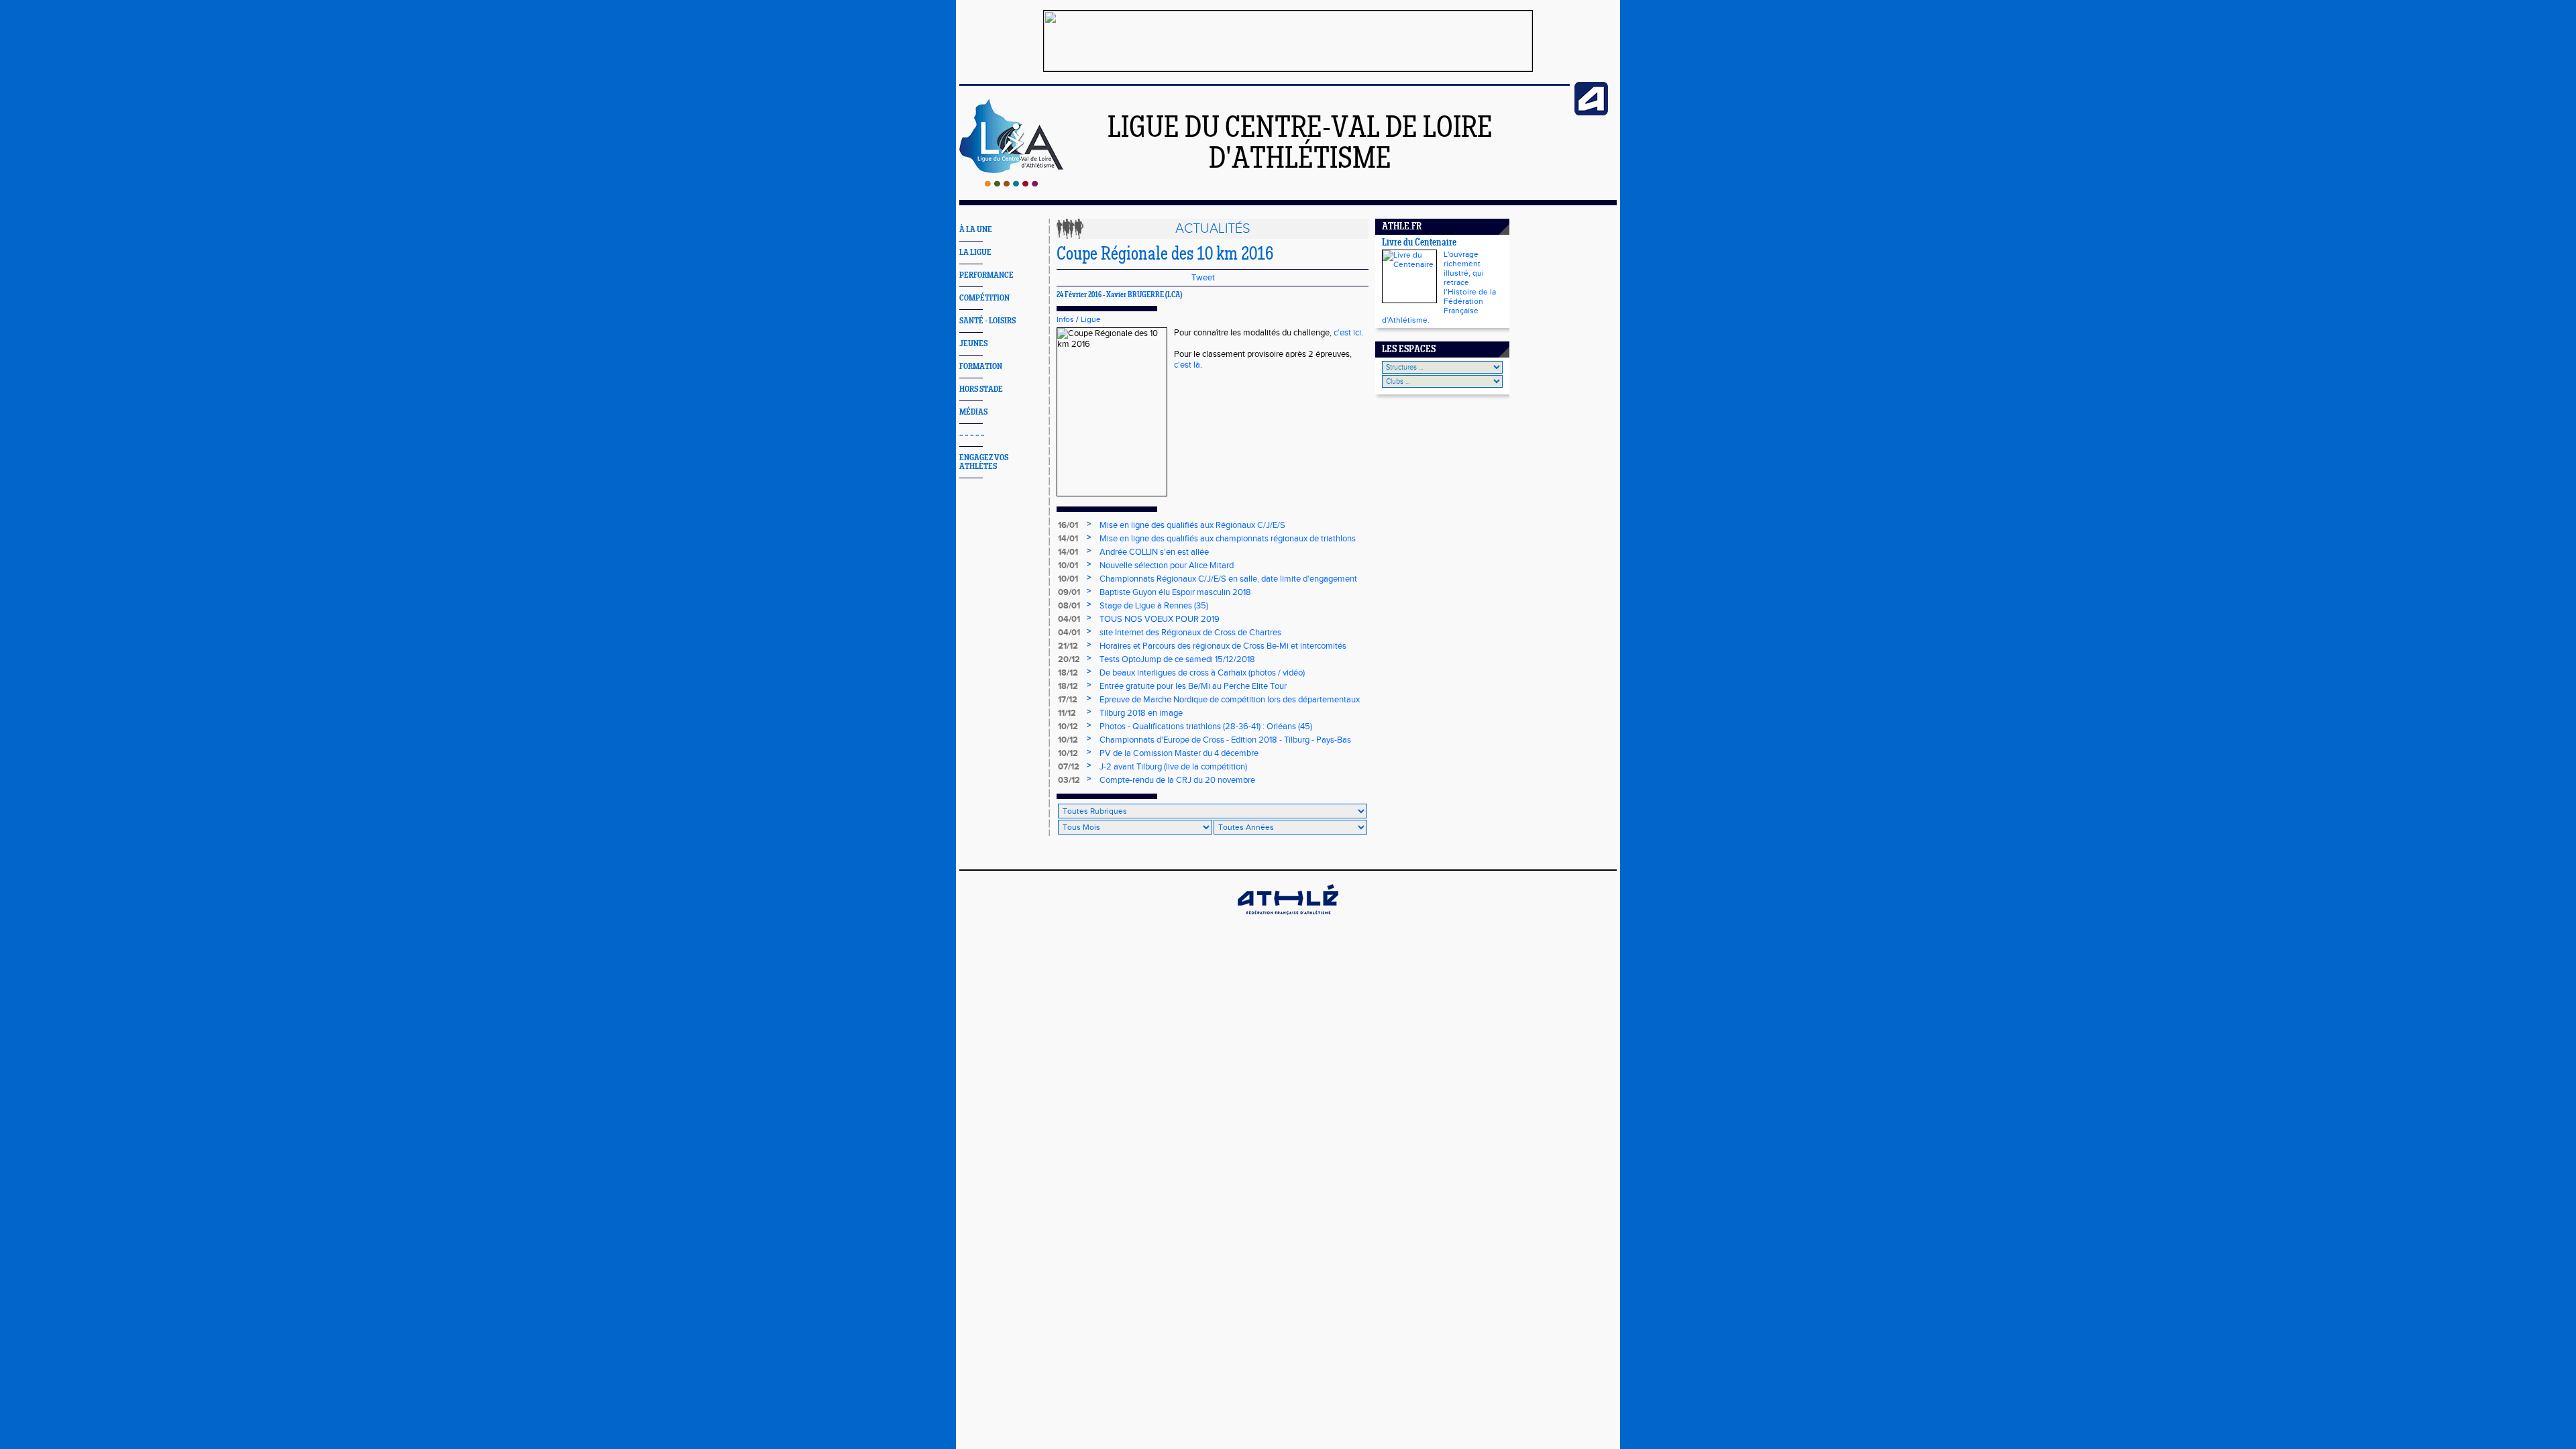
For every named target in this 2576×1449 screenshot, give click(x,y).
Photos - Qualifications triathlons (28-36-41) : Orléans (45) (1206, 727)
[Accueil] (1011, 184)
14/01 (1068, 539)
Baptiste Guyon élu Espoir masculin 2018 (1175, 592)
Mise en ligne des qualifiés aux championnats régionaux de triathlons (1228, 539)
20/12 (1069, 659)
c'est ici (1347, 333)
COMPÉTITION (984, 298)
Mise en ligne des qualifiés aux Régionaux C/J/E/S (1192, 525)
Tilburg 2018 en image (1141, 713)
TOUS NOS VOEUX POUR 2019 (1160, 619)
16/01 (1068, 525)
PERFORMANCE (986, 275)
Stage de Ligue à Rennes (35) (1154, 606)
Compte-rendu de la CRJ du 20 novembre (1177, 780)
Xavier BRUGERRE (1135, 295)
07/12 (1069, 767)
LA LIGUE (975, 253)
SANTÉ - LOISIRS (987, 321)
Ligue (1091, 319)
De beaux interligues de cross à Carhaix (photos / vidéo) (1202, 673)
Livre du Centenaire (1419, 243)
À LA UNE (976, 230)
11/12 (1067, 713)
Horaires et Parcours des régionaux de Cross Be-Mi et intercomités (1223, 646)
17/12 (1068, 700)
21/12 (1068, 646)
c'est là (1187, 365)
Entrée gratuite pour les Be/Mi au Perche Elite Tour (1193, 686)
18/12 (1068, 673)
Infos (1065, 319)
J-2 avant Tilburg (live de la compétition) (1173, 767)
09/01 (1069, 592)
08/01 (1069, 606)
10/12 (1068, 727)
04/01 (1069, 619)
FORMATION (981, 367)
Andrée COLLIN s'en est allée (1154, 552)
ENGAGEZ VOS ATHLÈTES (984, 462)
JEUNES (973, 344)
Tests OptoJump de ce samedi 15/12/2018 (1177, 659)
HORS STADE (981, 389)
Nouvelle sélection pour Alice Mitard (1167, 566)
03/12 (1069, 780)
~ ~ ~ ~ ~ (972, 435)
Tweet (1203, 278)
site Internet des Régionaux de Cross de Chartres (1190, 633)
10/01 (1068, 566)
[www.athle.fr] (1591, 113)
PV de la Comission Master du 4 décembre (1179, 753)
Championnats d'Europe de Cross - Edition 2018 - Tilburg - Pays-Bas (1225, 740)
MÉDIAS (973, 412)
